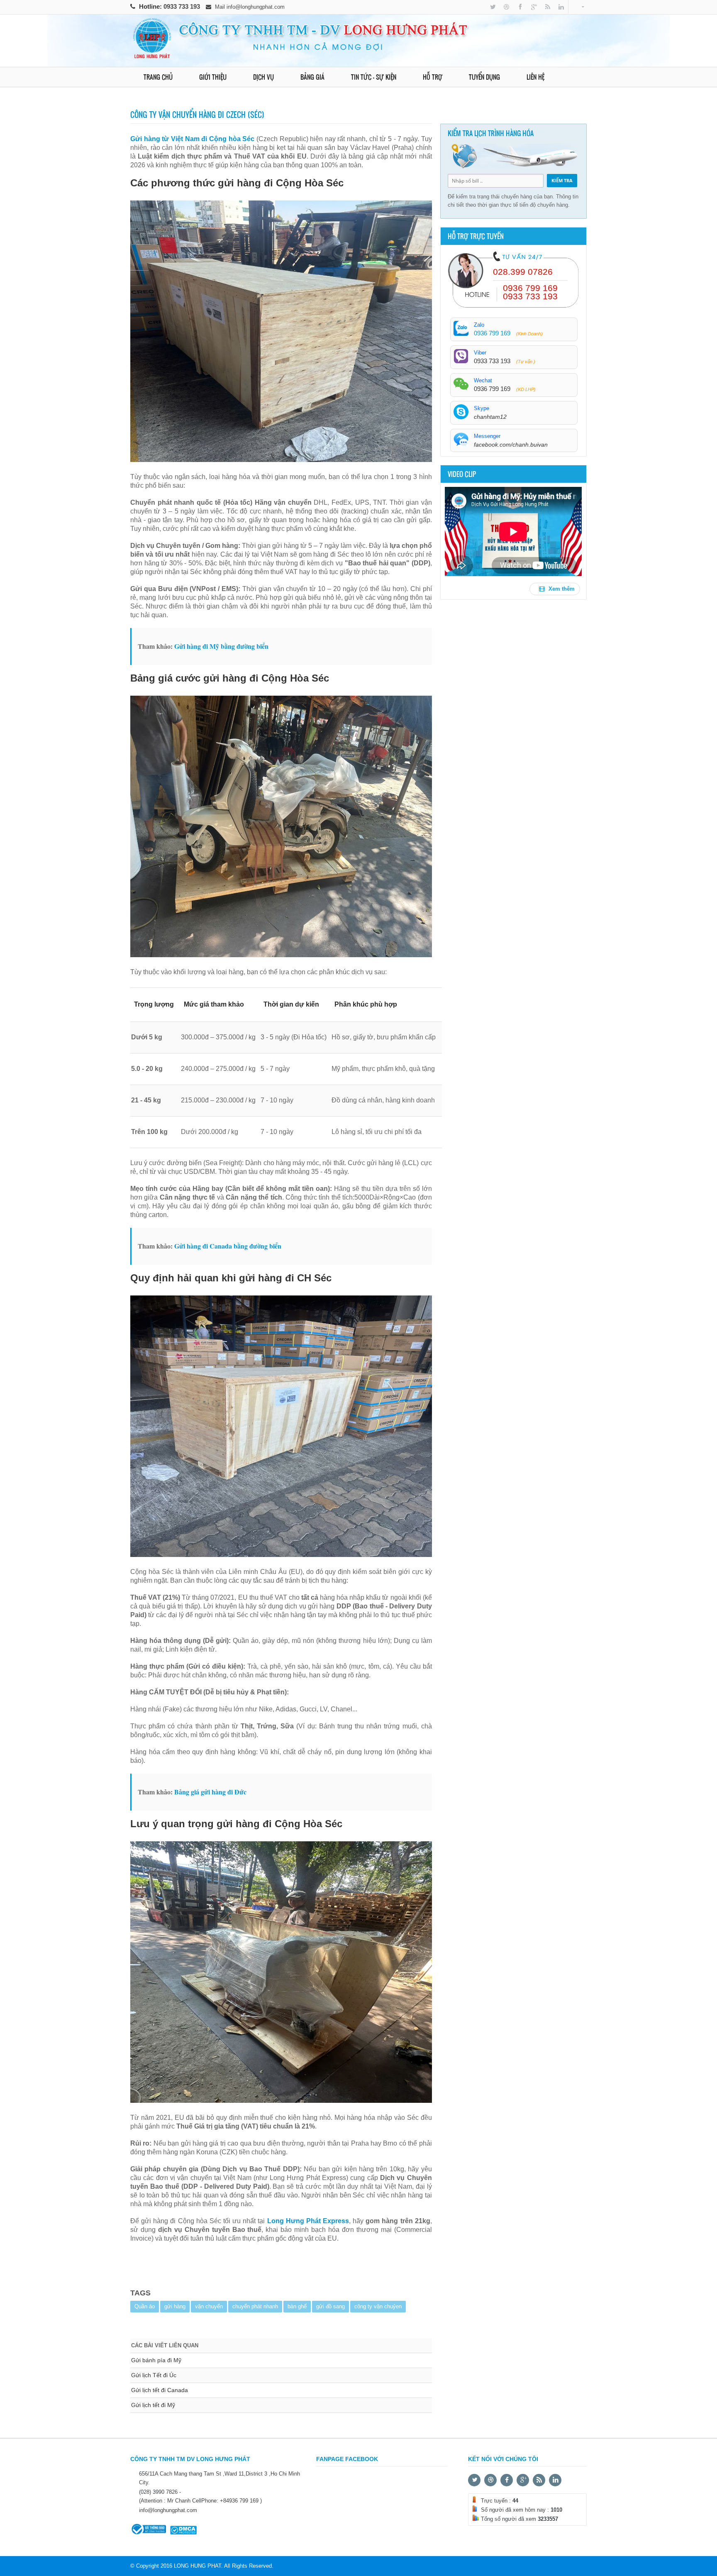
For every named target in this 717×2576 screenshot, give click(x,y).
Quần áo (145, 2306)
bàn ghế (297, 2306)
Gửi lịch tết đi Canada (160, 2390)
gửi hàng (175, 2306)
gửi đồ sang (330, 2306)
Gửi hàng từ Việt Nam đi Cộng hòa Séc (192, 139)
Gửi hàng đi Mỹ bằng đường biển (221, 646)
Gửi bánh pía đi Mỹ (156, 2360)
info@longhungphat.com (256, 7)
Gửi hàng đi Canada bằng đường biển (228, 1246)
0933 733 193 (183, 6)
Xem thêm (561, 589)
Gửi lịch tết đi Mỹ (153, 2405)
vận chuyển (209, 2306)
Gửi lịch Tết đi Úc (154, 2375)
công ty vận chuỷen (378, 2306)
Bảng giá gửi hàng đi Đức (210, 1792)
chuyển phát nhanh (255, 2306)
